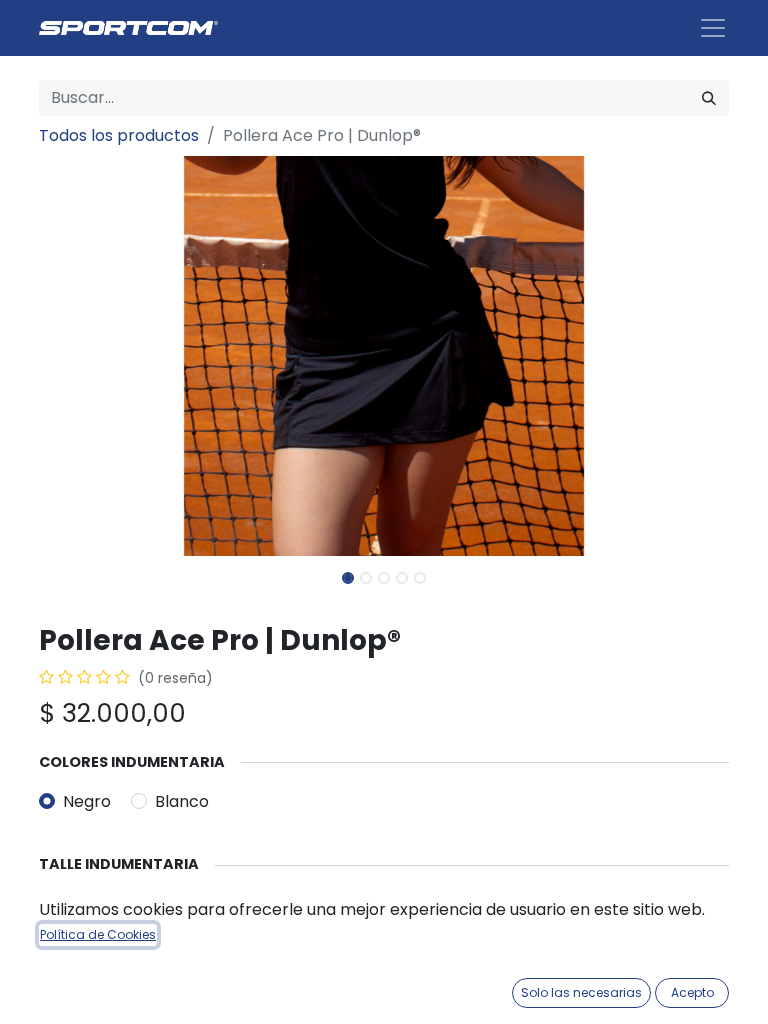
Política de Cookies (98, 934)
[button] (91, 356)
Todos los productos (119, 135)
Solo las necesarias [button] (581, 992)
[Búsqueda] (709, 98)
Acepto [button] (692, 992)
